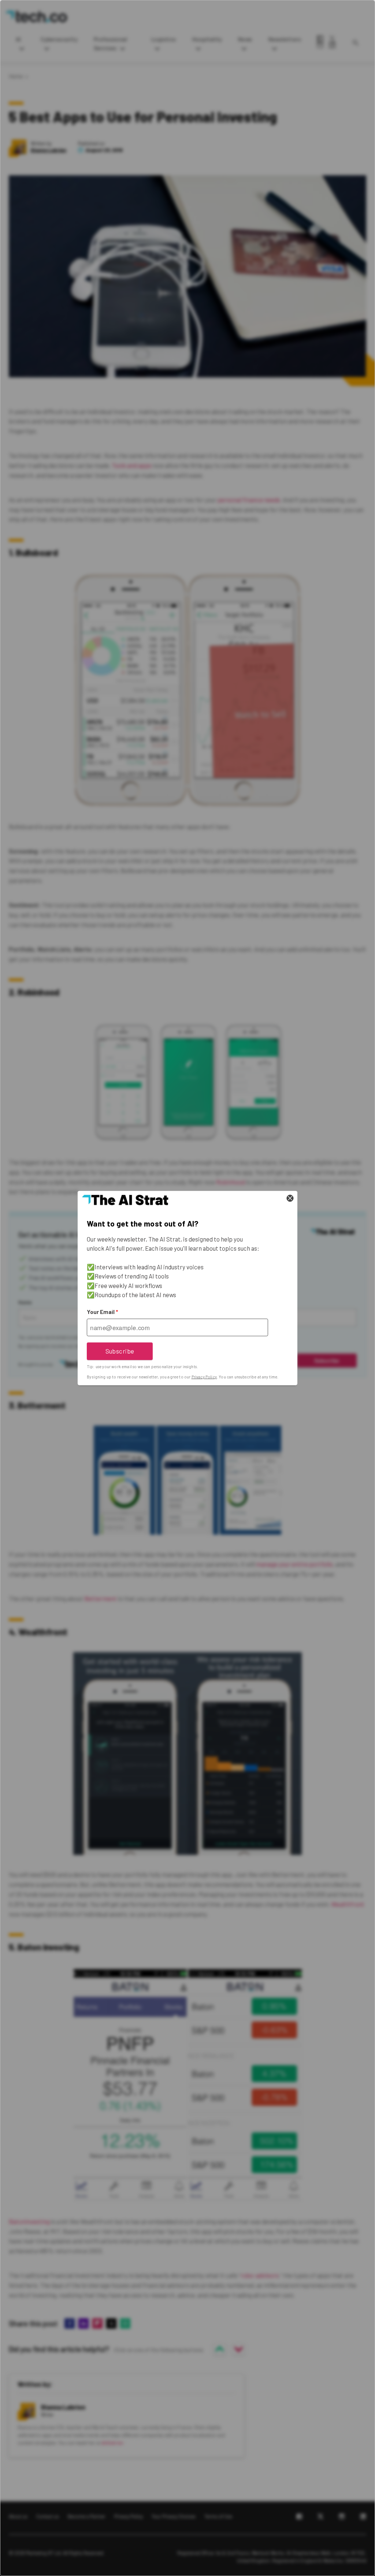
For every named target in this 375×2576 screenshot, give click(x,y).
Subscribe (120, 1351)
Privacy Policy (204, 1377)
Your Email (102, 1312)
